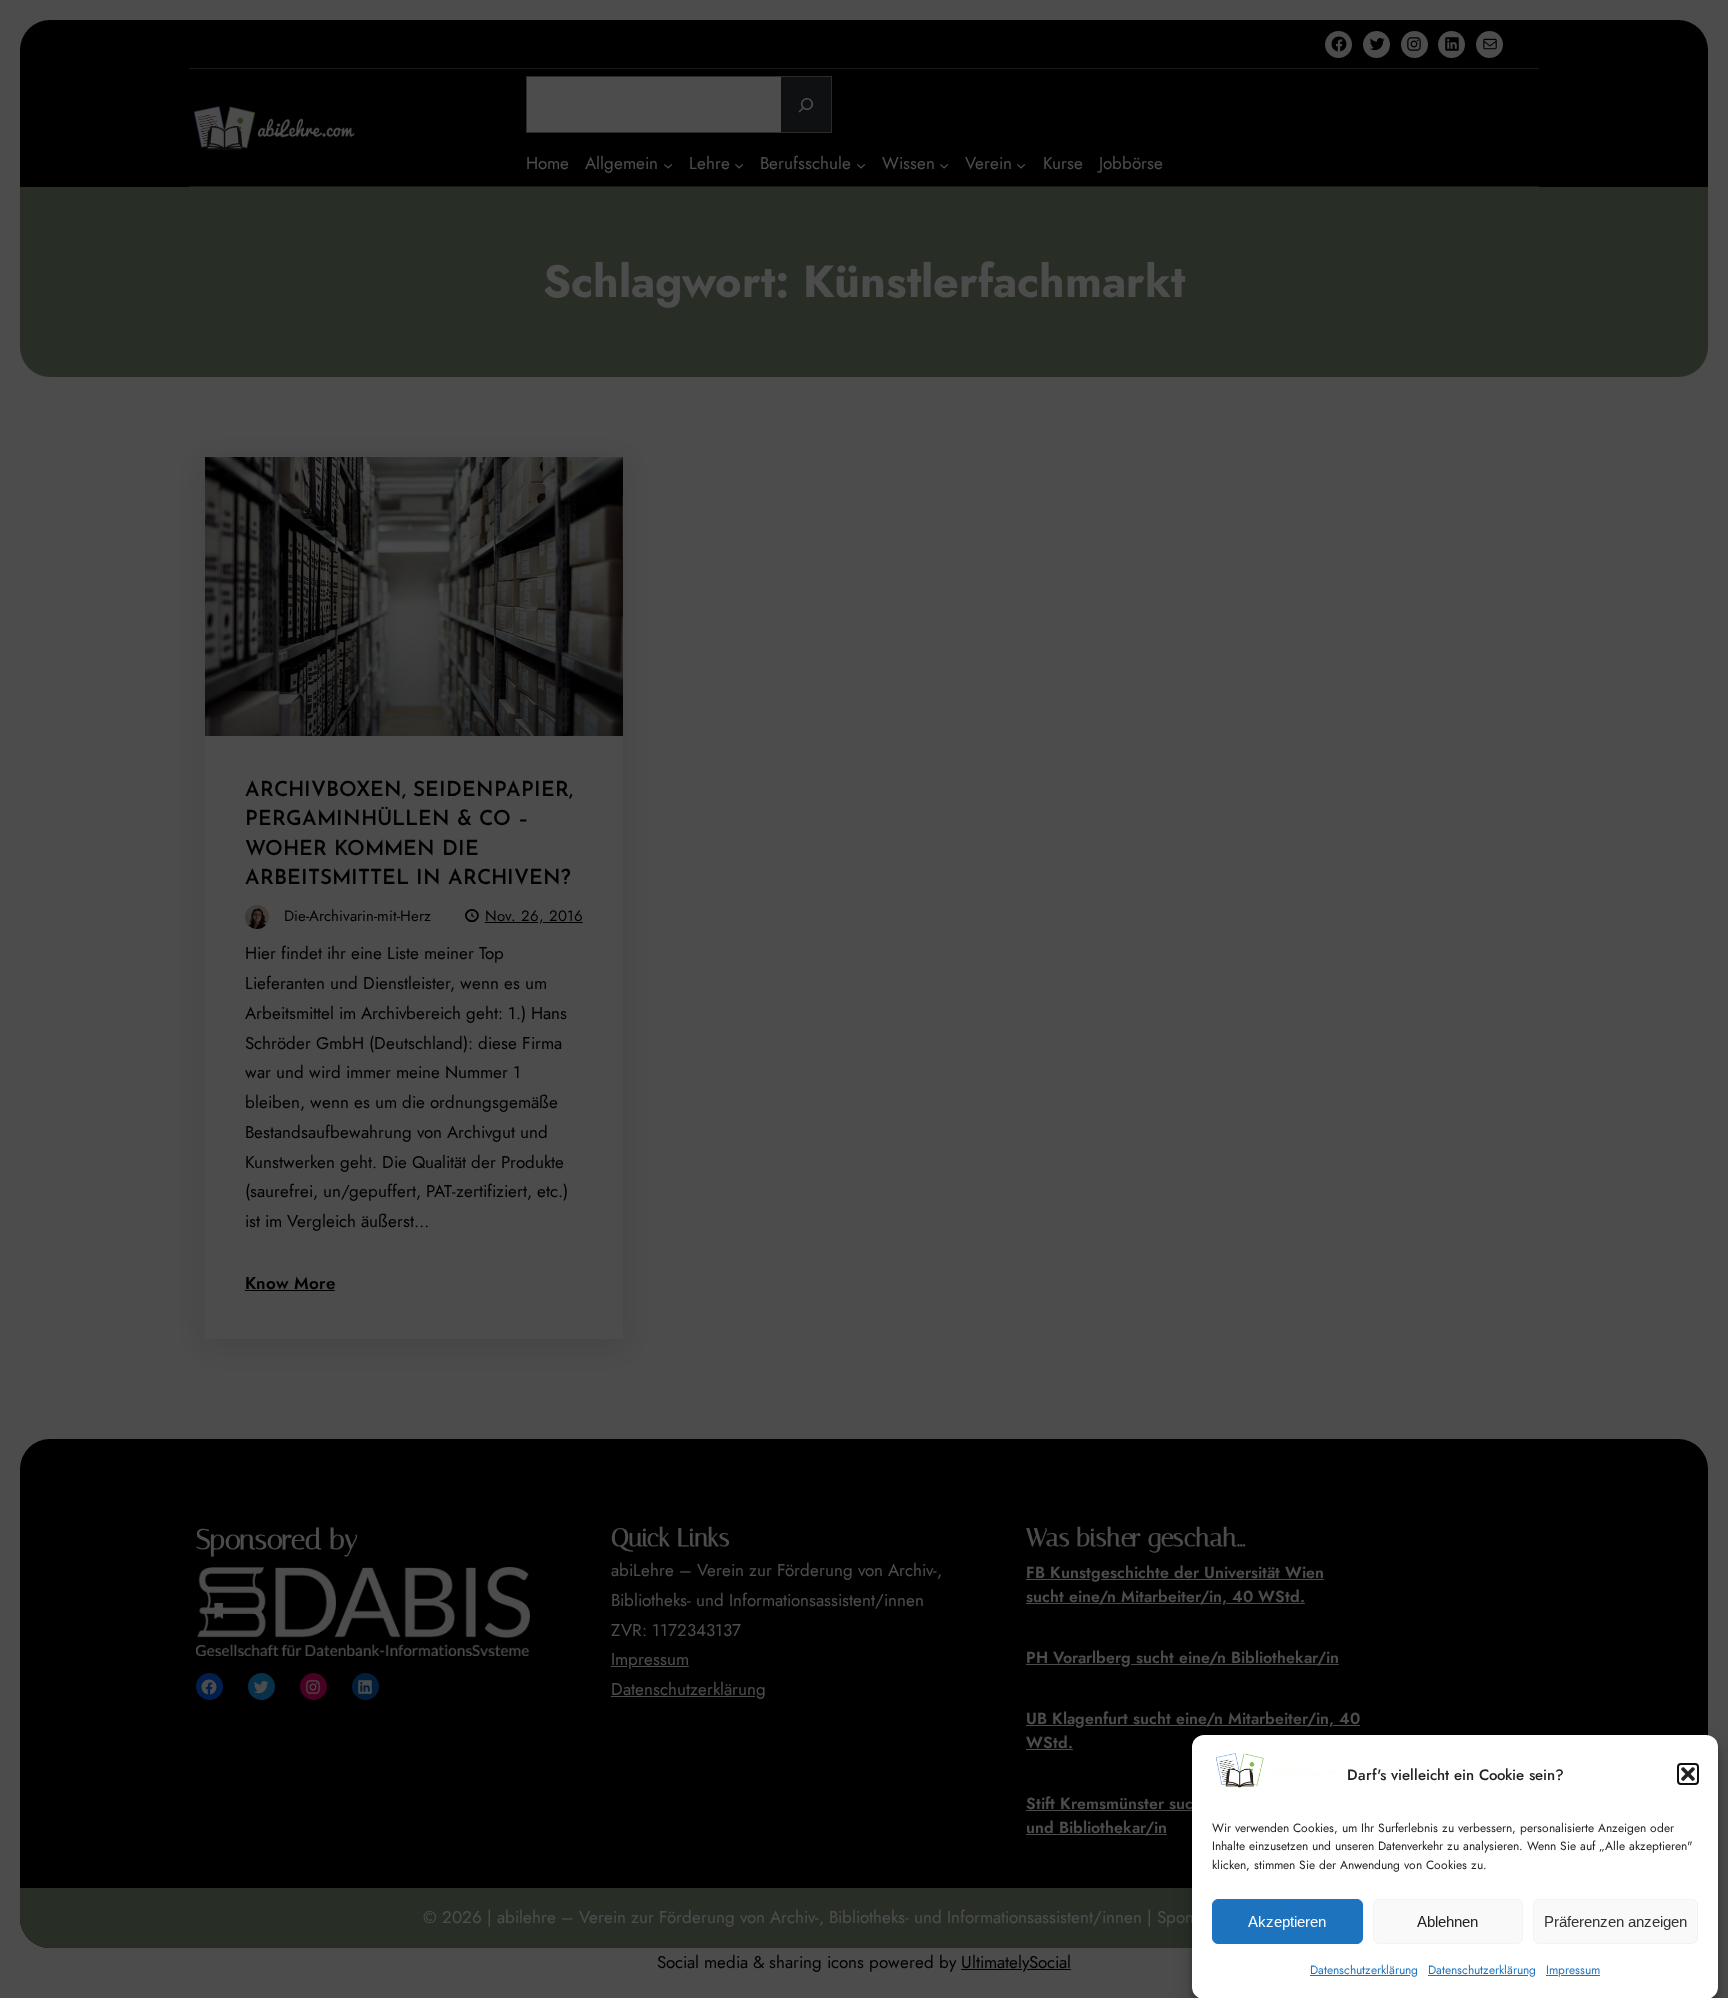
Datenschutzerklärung (1364, 1969)
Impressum (1573, 1969)
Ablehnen (1447, 1920)
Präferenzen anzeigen (1615, 1920)
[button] (1688, 1774)
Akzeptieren (1287, 1920)
